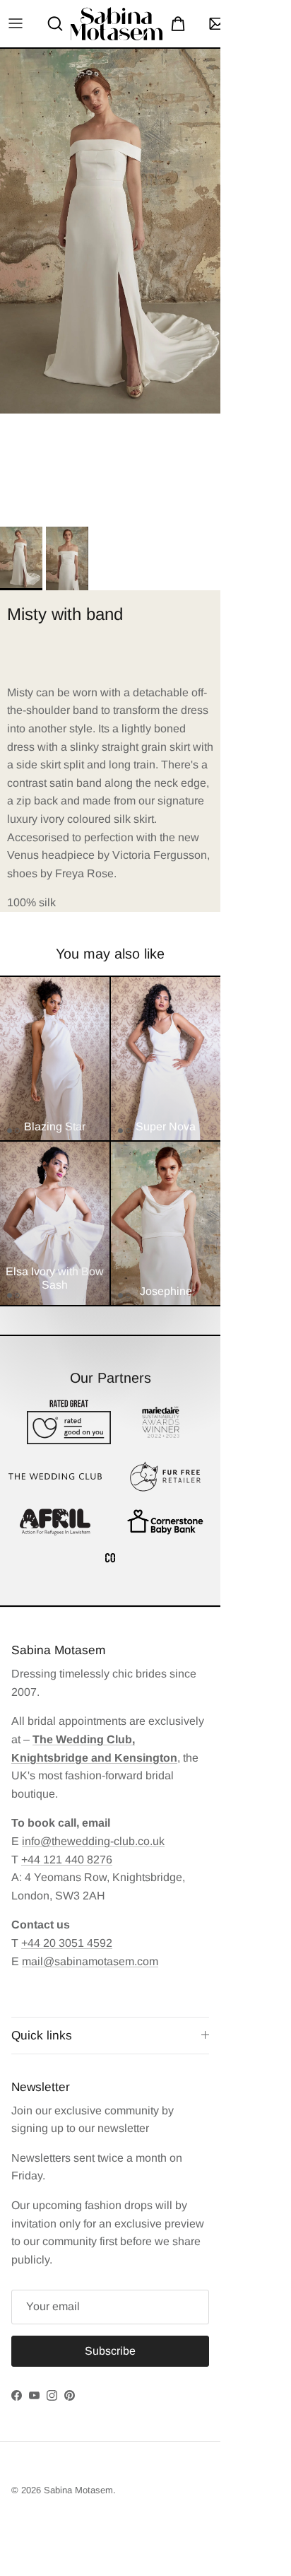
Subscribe (145, 2521)
